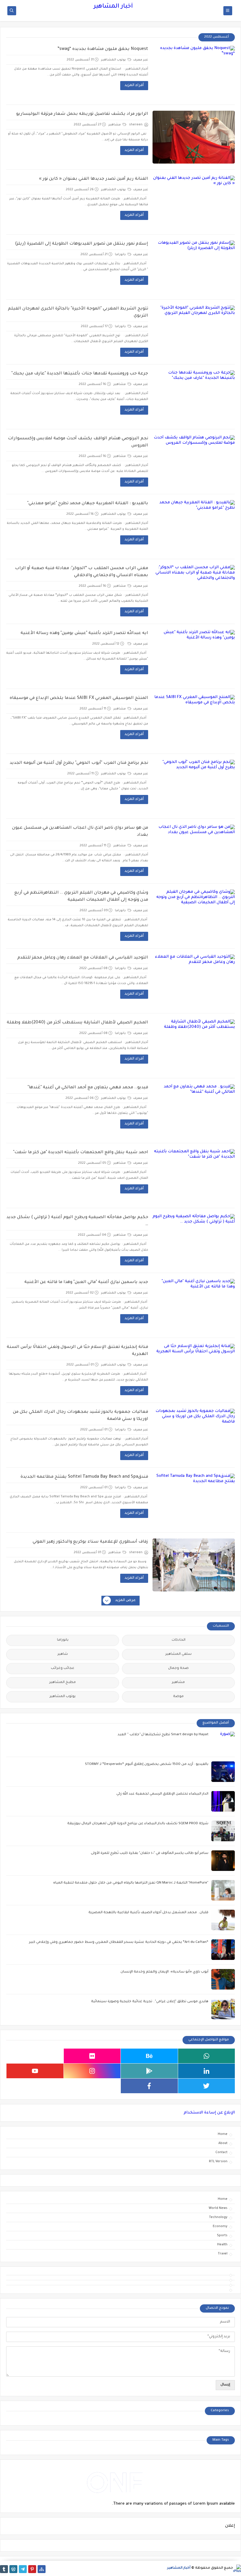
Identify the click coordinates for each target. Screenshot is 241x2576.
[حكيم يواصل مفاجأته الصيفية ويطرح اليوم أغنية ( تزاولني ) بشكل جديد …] (194, 1240)
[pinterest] (32, 2569)
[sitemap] (42, 2569)
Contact (221, 2153)
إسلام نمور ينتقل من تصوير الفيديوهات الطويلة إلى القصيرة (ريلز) (82, 244)
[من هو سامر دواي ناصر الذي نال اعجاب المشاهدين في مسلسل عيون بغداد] (194, 851)
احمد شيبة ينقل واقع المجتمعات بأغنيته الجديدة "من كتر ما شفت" (81, 1153)
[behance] (149, 2056)
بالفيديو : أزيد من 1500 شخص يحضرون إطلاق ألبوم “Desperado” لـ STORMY (147, 1764)
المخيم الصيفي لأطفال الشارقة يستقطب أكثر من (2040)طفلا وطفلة (77, 1023)
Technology (218, 2217)
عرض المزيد (125, 1600)
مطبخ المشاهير (63, 1683)
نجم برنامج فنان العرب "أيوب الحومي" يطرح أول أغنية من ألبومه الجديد (79, 763)
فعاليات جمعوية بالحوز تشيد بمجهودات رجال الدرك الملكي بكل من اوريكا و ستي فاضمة (81, 1416)
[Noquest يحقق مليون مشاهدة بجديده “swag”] (194, 72)
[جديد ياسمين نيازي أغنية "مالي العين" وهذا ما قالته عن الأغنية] (194, 1305)
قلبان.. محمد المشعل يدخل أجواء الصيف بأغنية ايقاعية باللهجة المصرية (148, 1913)
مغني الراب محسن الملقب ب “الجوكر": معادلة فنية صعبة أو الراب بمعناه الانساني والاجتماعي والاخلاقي (82, 572)
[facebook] (149, 2086)
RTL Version (218, 2162)
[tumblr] (4, 2569)
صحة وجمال (178, 1668)
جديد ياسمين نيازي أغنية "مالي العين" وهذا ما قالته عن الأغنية (86, 1282)
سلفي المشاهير (179, 1654)
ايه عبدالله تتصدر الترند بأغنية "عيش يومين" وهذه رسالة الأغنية (84, 633)
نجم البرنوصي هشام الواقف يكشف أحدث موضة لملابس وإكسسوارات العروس (78, 442)
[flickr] (92, 2056)
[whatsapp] (207, 2056)
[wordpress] (13, 2569)
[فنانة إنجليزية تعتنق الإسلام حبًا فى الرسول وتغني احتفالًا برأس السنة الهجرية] (194, 1370)
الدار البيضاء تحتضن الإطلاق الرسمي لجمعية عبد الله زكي (162, 1794)
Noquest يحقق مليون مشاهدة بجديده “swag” (103, 49)
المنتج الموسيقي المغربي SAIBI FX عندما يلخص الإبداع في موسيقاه (79, 698)
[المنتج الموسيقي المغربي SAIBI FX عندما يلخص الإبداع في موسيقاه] (194, 721)
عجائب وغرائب (63, 1668)
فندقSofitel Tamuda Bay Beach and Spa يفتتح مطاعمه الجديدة (84, 1477)
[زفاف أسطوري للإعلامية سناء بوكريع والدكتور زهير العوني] (194, 1565)
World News (218, 2208)
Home (223, 2134)
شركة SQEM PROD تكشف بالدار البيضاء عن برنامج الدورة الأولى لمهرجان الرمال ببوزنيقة (138, 1824)
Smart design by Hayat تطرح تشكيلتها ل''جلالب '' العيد (163, 1735)
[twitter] (207, 2086)
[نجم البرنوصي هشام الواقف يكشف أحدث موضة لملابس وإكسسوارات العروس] (194, 462)
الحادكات (179, 1640)
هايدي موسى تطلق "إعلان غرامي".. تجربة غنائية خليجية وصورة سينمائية (150, 2002)
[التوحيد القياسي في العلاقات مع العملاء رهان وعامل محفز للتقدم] (194, 981)
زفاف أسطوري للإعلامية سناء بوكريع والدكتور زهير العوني (90, 1542)
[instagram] (92, 2071)
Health (222, 2245)
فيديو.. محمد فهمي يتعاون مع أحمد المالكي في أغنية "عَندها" (88, 1088)
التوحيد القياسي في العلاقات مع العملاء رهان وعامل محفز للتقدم (83, 958)
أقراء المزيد (134, 85)
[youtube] (35, 2071)
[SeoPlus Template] (237, 2569)
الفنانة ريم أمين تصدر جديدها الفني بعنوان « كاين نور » (94, 179)
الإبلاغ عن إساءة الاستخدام (209, 2113)
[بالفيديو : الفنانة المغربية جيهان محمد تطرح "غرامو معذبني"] (194, 527)
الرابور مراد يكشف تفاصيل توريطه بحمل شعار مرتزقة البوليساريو (82, 114)
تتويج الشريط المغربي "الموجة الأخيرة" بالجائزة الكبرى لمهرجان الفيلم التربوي (78, 312)
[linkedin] (207, 2071)
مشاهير (115, 125)
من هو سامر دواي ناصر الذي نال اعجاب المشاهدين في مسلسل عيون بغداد (80, 832)
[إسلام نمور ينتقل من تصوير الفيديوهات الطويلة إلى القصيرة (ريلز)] (194, 267)
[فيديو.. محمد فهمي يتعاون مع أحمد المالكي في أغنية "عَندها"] (194, 1111)
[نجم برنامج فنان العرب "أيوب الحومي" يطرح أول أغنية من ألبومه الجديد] (194, 786)
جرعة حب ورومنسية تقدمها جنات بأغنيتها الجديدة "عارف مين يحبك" (80, 374)
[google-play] (149, 2071)
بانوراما (121, 255)
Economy (220, 2227)
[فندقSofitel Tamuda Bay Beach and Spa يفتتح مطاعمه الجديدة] (194, 1500)
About (223, 2143)
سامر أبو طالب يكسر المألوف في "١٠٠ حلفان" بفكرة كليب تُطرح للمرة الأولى (150, 1853)
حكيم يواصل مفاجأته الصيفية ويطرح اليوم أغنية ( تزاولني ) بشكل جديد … (77, 1221)
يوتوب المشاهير (114, 60)
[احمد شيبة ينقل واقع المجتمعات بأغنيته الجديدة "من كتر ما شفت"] (194, 1176)
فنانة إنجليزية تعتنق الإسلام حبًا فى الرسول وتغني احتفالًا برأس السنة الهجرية (77, 1351)
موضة (178, 1697)
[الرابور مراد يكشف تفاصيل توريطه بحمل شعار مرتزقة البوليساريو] (194, 137)
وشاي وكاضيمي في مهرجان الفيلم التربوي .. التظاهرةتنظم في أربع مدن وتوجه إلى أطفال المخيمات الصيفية (81, 897)
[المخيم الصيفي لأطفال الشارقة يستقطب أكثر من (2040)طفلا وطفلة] (194, 1046)
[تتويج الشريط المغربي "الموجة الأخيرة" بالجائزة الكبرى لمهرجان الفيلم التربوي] (194, 332)
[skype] (35, 2056)
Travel (223, 2254)
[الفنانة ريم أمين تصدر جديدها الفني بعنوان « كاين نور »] (194, 202)
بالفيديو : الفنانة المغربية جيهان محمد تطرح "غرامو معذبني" (88, 504)
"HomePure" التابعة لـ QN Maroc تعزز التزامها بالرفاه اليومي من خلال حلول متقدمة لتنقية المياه (131, 1883)
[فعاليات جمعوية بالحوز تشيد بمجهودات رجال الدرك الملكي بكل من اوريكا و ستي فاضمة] (194, 1435)
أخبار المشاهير (113, 7)
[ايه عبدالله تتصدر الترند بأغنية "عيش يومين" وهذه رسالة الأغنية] (194, 656)
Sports (222, 2236)
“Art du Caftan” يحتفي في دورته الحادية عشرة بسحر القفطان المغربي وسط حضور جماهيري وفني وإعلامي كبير (119, 1942)
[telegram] (23, 2569)
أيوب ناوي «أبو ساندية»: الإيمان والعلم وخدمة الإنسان (164, 1972)
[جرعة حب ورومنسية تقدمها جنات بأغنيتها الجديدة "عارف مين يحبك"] (194, 397)
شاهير (63, 1654)
